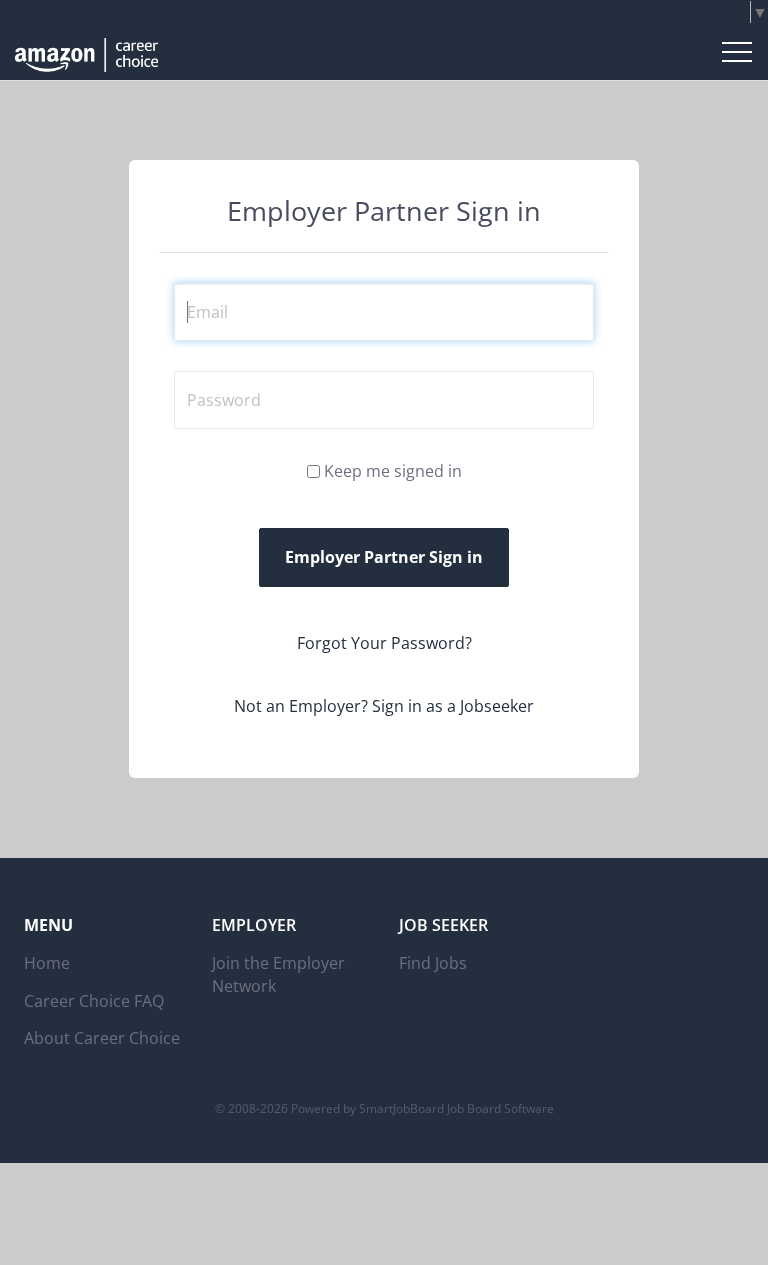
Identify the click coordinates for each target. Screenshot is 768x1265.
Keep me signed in (393, 471)
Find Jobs (433, 963)
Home (47, 963)
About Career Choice (102, 1038)
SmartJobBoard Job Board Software (456, 1108)
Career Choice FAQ (94, 1001)
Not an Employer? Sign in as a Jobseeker (384, 706)
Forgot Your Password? (384, 643)
